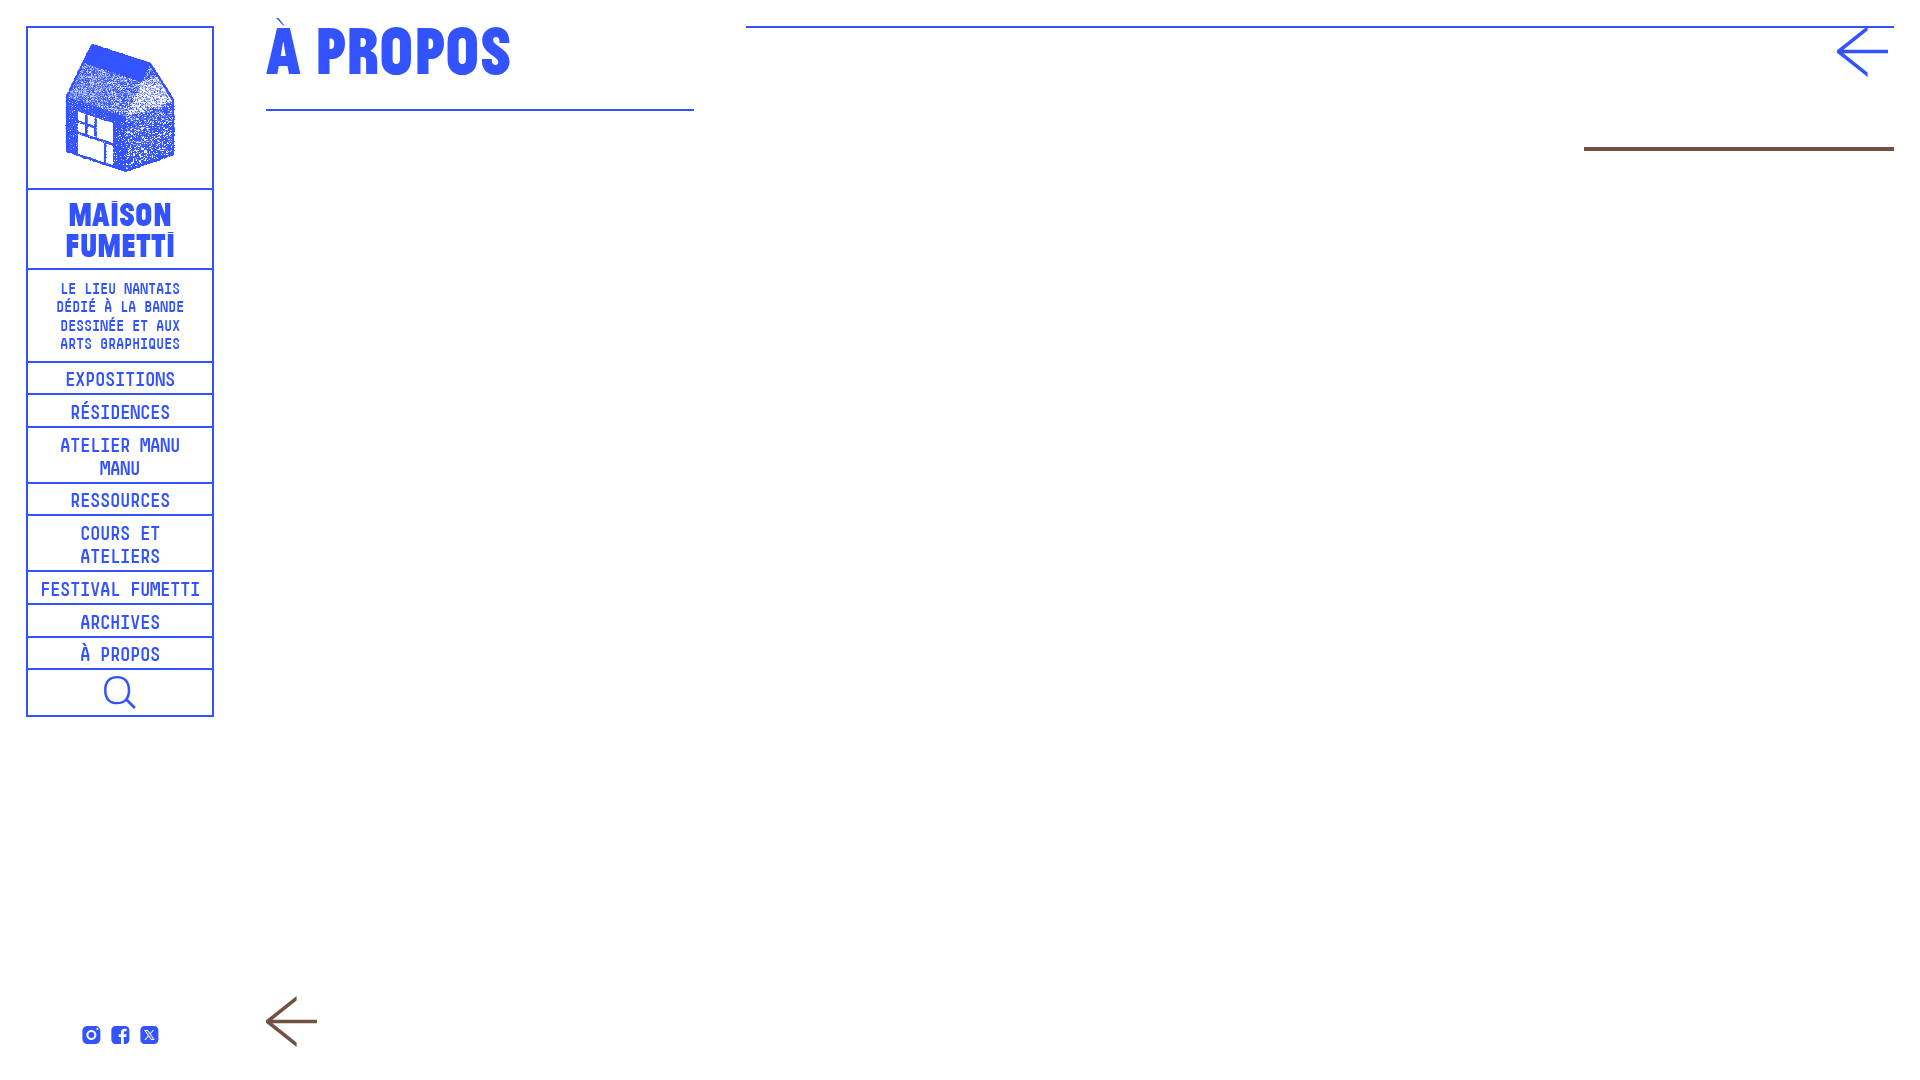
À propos (120, 656)
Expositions (120, 381)
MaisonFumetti (120, 227)
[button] (120, 692)
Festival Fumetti (120, 591)
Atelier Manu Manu (120, 459)
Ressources (120, 502)
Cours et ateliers (120, 547)
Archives (120, 624)
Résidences (120, 414)
